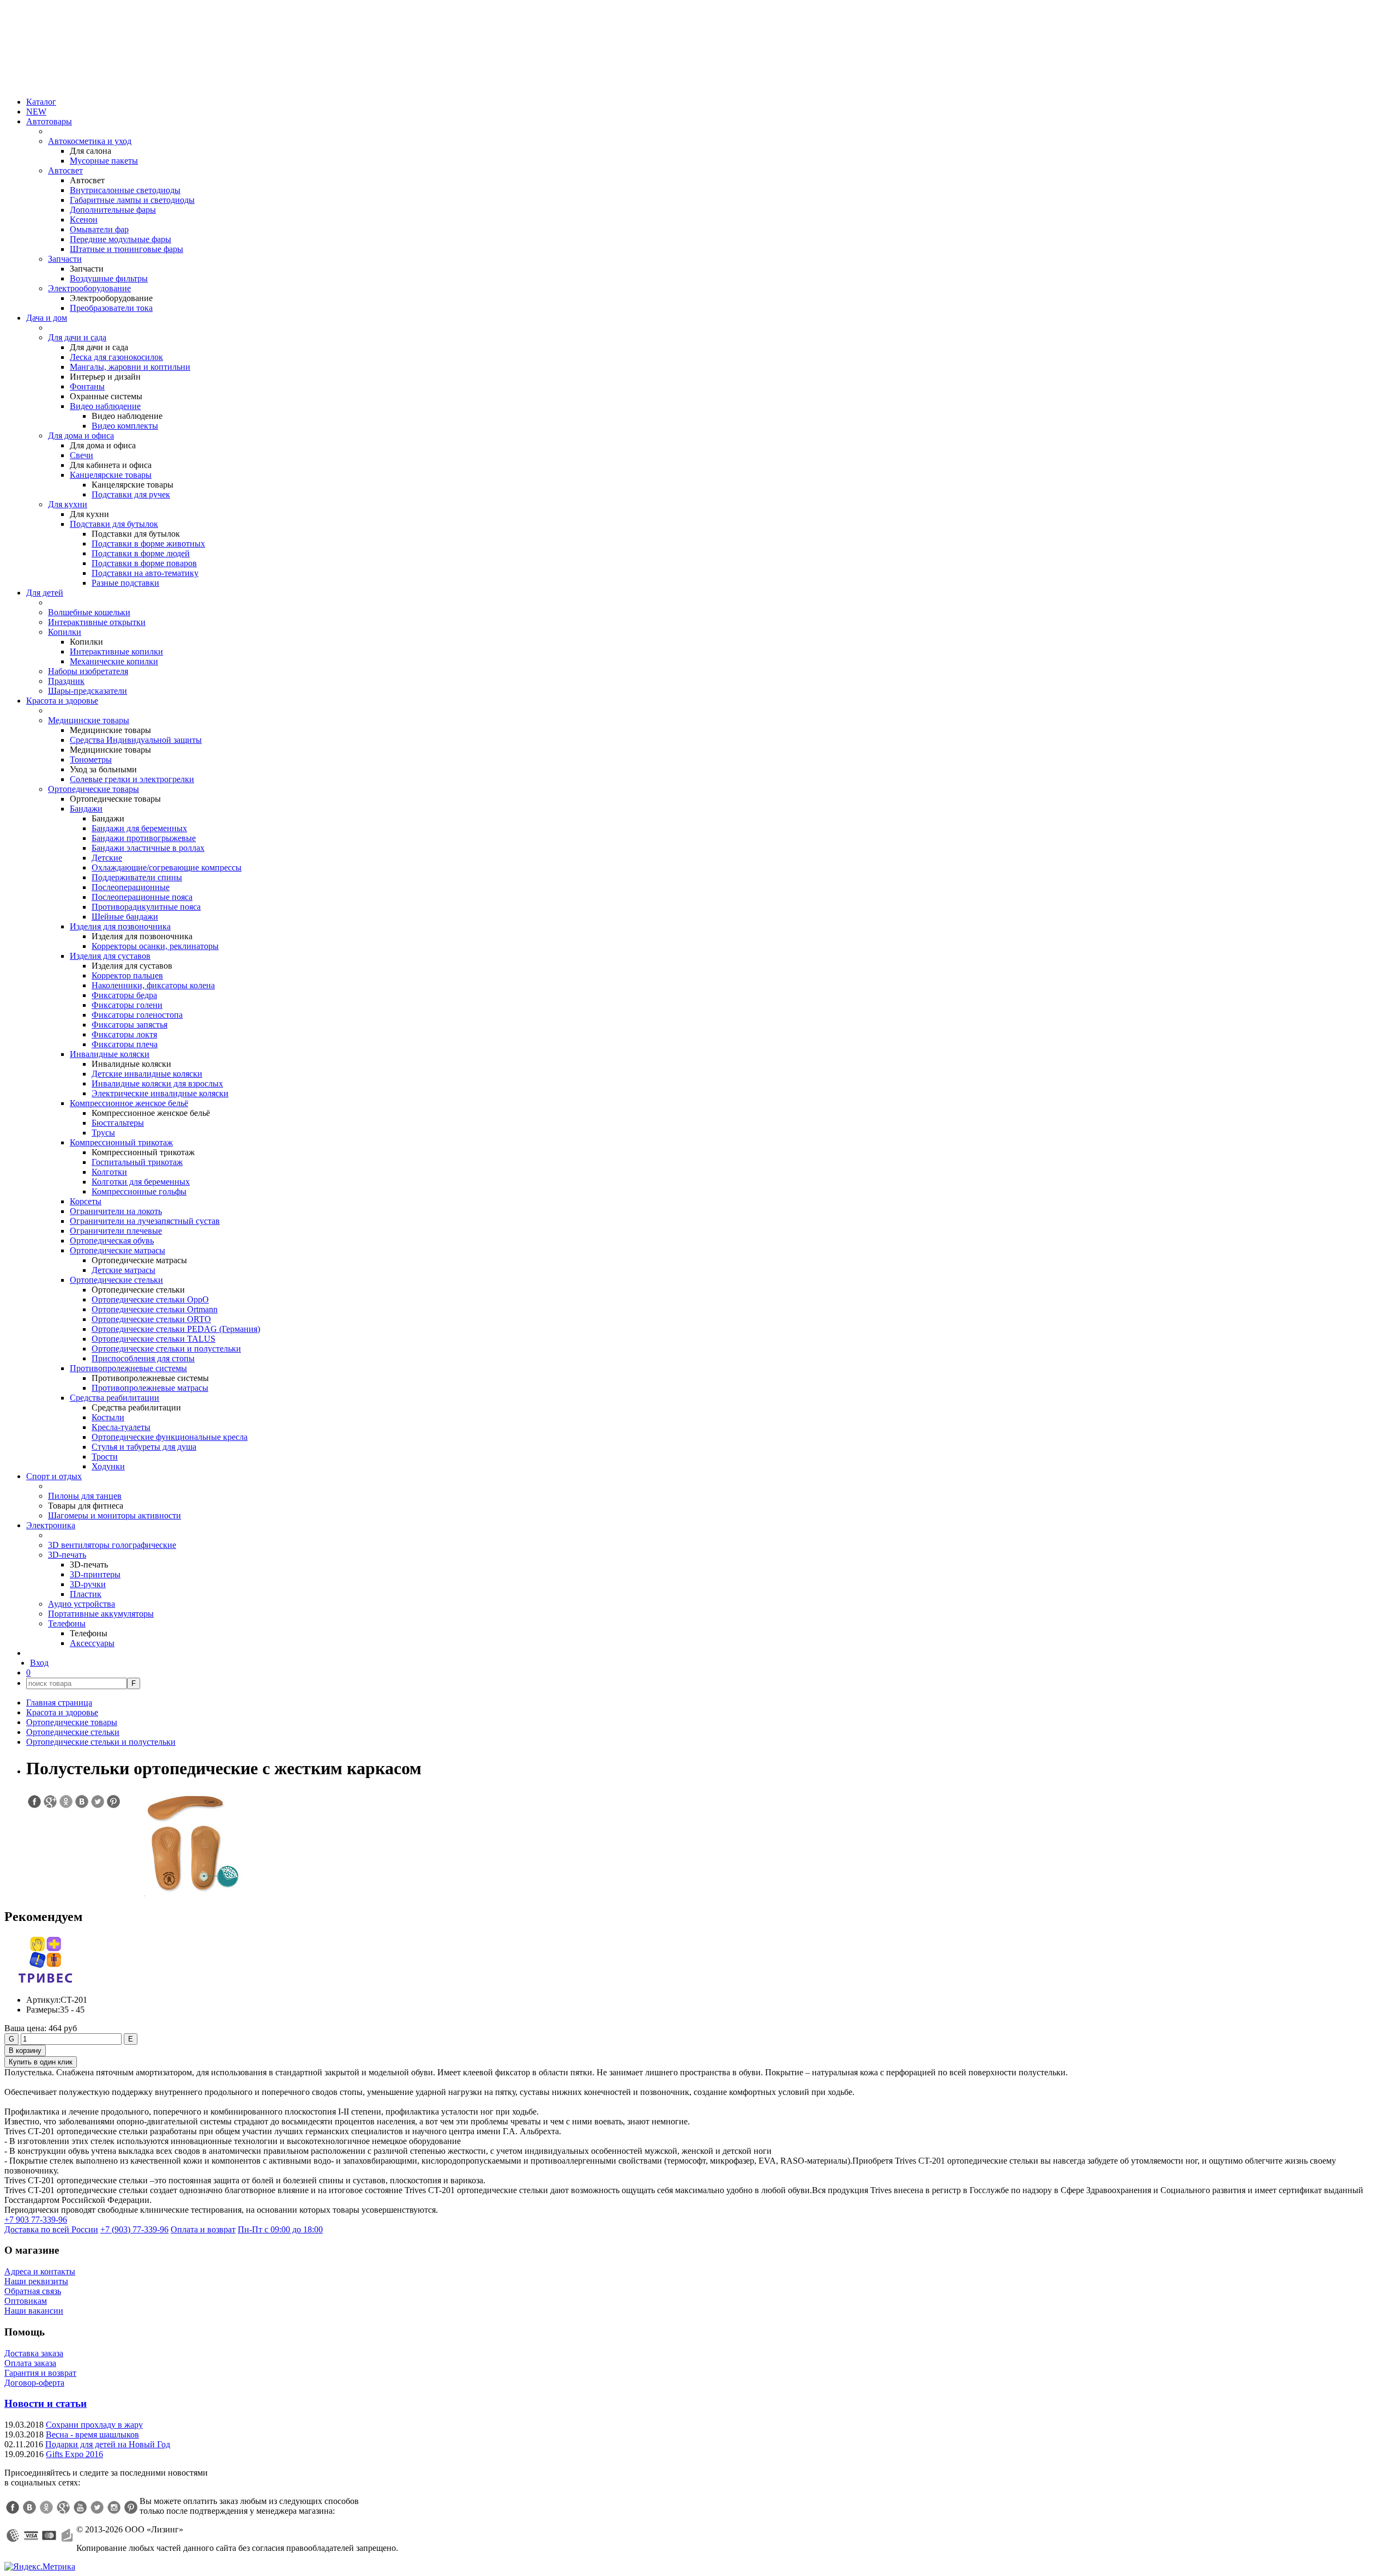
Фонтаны (87, 386)
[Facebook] (13, 2507)
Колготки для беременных (141, 1182)
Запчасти (65, 259)
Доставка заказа (34, 2353)
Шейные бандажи (125, 917)
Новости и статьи (46, 2403)
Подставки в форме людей (141, 553)
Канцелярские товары (111, 475)
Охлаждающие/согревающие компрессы (167, 867)
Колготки (109, 1172)
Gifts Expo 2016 (74, 2454)
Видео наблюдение (105, 406)
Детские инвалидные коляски (147, 1074)
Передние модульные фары (121, 239)
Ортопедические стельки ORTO (151, 1319)
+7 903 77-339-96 (36, 2220)
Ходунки (108, 1466)
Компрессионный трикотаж (121, 1142)
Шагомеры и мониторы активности (115, 1515)
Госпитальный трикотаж (137, 1162)
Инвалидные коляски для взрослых (157, 1083)
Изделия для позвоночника (120, 926)
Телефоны (67, 1623)
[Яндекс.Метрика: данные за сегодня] (40, 2567)
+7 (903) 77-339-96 (134, 2229)
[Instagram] (114, 2507)
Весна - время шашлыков (92, 2434)
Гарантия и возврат (40, 2373)
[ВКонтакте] (29, 2507)
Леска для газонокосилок (116, 357)
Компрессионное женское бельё (129, 1103)
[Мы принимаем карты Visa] (31, 2536)
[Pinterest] (131, 2507)
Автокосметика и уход (90, 141)
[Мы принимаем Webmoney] (13, 2536)
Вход (39, 1663)
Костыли (108, 1417)
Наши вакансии (34, 2311)
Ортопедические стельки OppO (150, 1299)
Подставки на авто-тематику (145, 573)
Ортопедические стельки (116, 1280)
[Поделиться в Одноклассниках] (65, 1802)
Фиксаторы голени (127, 1005)
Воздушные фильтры (109, 278)
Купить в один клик (41, 2062)
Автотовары (49, 121)
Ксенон (84, 220)
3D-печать (67, 1555)
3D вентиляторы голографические (112, 1545)
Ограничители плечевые (116, 1231)
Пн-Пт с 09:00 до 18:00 (280, 2229)
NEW (36, 112)
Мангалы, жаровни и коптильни (130, 367)
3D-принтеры (95, 1574)
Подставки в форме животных (148, 544)
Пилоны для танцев (85, 1496)
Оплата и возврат (203, 2229)
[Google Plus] (63, 2507)
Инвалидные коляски (110, 1054)
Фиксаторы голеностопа (137, 1015)
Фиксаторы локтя (124, 1034)
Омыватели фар (99, 229)
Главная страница (59, 1703)
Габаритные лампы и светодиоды (132, 200)
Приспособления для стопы (143, 1358)
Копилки (65, 632)
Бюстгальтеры (118, 1123)
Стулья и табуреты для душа (144, 1447)
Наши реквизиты (36, 2281)
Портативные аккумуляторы (101, 1614)
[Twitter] (97, 2507)
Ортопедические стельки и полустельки (166, 1349)
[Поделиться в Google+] (50, 1802)
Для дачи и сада (77, 337)
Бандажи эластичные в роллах (148, 848)
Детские (107, 858)
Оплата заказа (30, 2363)
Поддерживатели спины (137, 877)
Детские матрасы (124, 1270)
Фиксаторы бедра (124, 995)
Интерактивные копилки (116, 651)
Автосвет (65, 170)
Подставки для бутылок (114, 524)
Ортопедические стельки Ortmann (155, 1309)
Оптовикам (26, 2301)
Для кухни (68, 504)
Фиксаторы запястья (130, 1025)
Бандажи (86, 809)
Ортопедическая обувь (112, 1241)
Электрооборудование (89, 288)
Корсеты (86, 1201)
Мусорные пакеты (104, 161)
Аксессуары (92, 1643)
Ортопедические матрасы (118, 1250)
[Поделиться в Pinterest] (113, 1802)
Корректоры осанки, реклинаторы (155, 946)
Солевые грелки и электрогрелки (132, 779)
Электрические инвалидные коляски (160, 1093)
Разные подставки (125, 583)
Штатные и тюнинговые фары (127, 249)
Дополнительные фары (113, 210)
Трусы (103, 1133)
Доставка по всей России (51, 2229)
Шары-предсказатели (88, 691)
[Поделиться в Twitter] (97, 1802)
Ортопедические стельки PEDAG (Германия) (176, 1329)
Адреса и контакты (40, 2271)
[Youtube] (80, 2507)
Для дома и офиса (81, 436)
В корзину (25, 2050)
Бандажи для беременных (139, 828)
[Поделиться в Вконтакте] (81, 1802)
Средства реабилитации (115, 1398)
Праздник (66, 681)
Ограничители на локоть (116, 1211)
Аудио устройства (82, 1604)
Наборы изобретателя (88, 671)
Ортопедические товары (94, 789)
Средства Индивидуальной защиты (136, 740)
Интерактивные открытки (97, 622)
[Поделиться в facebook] (34, 1802)
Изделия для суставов (110, 956)
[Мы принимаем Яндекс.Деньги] (67, 2536)
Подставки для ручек (131, 494)
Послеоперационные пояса (142, 897)
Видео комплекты (125, 426)
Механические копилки (114, 661)
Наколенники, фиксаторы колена (153, 985)
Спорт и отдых (54, 1476)
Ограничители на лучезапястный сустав (145, 1221)
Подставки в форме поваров (144, 563)
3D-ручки (88, 1584)
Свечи (82, 455)
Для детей (45, 593)
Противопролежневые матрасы (150, 1388)
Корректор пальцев (127, 975)
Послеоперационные (131, 887)
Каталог (41, 102)
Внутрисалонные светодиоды (125, 190)
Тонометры (91, 759)
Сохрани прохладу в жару (94, 2425)
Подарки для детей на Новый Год (108, 2444)
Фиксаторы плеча (125, 1044)
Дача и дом (47, 318)
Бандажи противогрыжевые (144, 838)
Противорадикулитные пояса (146, 907)
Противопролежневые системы (128, 1368)
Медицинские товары (89, 720)
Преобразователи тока (111, 308)
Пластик (86, 1594)
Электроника (51, 1525)
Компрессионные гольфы (139, 1191)
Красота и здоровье (62, 701)
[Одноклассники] (46, 2507)
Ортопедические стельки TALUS (154, 1339)
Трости (105, 1457)
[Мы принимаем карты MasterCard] (49, 2536)
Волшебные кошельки (89, 612)
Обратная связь (33, 2291)
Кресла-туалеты (121, 1427)
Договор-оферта (34, 2383)
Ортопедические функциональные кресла (170, 1437)
